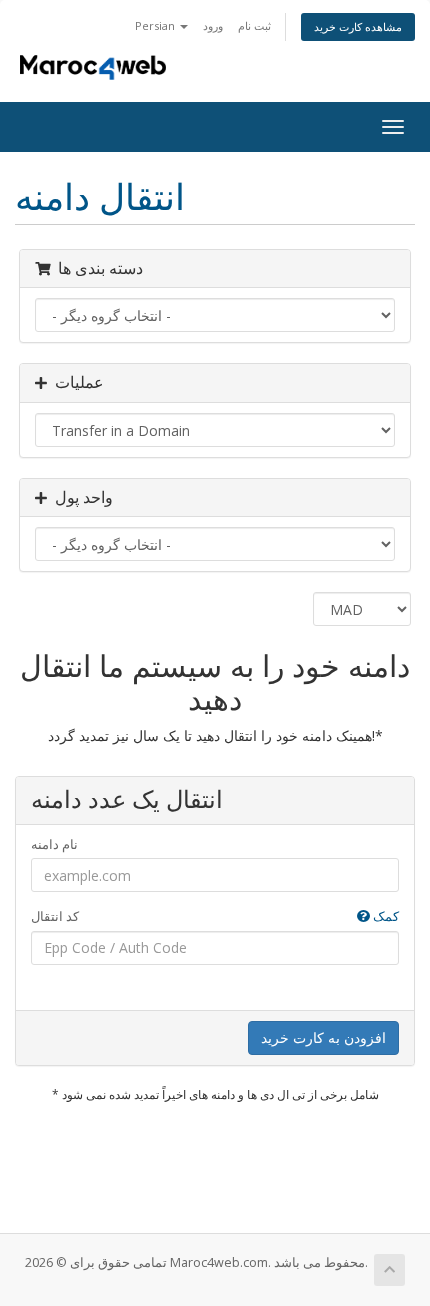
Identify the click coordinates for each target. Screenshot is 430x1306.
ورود (213, 25)
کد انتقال (215, 916)
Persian (156, 25)
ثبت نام (254, 25)
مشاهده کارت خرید (358, 26)
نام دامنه (54, 844)
